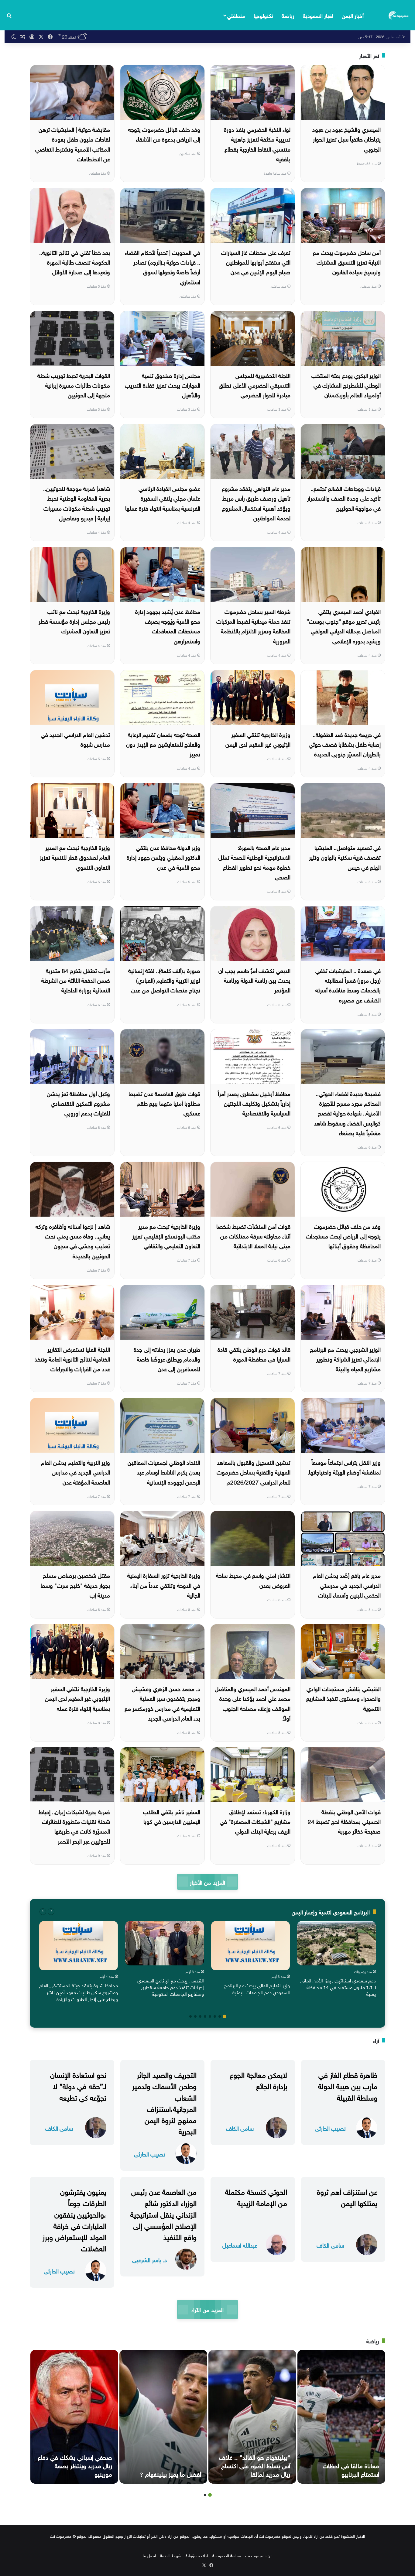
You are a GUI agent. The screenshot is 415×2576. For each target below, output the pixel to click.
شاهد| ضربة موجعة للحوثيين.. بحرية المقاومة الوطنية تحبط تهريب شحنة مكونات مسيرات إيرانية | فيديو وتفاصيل (77, 503)
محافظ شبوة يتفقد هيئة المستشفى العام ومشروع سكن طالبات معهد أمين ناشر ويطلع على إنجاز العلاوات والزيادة (79, 1992)
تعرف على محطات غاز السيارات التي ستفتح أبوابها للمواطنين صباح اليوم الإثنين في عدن (256, 262)
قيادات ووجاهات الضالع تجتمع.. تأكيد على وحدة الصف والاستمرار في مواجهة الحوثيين (344, 498)
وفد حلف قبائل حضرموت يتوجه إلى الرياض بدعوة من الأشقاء (164, 134)
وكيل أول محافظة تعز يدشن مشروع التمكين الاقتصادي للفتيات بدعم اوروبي (78, 1103)
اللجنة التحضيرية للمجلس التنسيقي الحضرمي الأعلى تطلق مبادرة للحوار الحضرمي (255, 385)
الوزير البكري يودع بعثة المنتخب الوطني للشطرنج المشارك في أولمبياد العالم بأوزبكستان (346, 385)
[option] (336, 1960)
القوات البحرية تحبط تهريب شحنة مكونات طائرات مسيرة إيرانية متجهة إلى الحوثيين (74, 385)
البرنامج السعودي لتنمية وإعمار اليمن (331, 1911)
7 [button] (195, 2016)
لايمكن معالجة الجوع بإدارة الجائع (258, 2079)
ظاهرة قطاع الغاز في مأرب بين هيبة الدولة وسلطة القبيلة (348, 2085)
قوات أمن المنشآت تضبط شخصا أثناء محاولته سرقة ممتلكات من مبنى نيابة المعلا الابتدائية (253, 1236)
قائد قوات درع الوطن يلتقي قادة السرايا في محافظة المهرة (254, 1354)
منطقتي (236, 15)
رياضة (288, 15)
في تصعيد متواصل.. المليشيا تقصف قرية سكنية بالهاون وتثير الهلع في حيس (345, 857)
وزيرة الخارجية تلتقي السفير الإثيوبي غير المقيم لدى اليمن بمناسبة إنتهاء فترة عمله (77, 1698)
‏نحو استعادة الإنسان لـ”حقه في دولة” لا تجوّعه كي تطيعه (78, 2085)
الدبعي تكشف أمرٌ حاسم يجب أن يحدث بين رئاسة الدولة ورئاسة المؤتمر (254, 980)
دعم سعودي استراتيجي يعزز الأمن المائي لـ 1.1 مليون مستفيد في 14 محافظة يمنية (338, 1987)
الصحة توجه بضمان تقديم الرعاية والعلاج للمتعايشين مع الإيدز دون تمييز (163, 744)
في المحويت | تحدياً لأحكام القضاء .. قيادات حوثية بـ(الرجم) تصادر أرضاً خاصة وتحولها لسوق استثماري (163, 267)
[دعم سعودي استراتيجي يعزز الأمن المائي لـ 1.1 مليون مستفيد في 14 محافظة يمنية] (336, 1943)
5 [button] (205, 2016)
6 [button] (200, 2016)
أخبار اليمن (353, 15)
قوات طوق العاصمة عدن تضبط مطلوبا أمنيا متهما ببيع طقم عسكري (165, 1103)
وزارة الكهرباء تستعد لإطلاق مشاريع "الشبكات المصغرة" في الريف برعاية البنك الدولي (255, 1821)
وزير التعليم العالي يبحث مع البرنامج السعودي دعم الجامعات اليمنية (257, 1988)
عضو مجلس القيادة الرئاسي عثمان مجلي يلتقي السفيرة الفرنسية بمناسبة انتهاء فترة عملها (163, 498)
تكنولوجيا (263, 15)
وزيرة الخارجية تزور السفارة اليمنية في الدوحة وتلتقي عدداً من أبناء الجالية (164, 1585)
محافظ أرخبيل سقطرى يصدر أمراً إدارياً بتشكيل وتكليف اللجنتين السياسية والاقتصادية (254, 1103)
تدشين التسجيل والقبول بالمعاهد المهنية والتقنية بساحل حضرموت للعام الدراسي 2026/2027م (254, 1472)
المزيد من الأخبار (207, 1882)
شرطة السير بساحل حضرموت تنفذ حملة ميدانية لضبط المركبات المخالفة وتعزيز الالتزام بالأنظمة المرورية (253, 626)
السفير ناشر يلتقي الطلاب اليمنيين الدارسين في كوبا (172, 1816)
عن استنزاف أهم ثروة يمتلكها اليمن (347, 2196)
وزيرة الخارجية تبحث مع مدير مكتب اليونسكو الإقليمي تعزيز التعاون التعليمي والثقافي (166, 1236)
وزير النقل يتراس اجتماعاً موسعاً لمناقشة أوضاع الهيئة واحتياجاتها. (344, 1467)
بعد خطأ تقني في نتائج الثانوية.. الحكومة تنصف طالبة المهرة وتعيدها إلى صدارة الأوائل (75, 262)
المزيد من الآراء (207, 2309)
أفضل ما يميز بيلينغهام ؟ (171, 2473)
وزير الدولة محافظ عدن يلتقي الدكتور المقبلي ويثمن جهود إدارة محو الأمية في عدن (163, 857)
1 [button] (225, 2016)
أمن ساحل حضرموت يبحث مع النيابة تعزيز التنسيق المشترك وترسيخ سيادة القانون (347, 262)
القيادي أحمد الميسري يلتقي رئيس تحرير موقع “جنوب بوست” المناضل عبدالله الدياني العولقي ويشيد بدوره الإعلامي (344, 626)
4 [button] (210, 2016)
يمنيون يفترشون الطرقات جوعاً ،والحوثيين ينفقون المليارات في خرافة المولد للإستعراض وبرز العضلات (74, 2219)
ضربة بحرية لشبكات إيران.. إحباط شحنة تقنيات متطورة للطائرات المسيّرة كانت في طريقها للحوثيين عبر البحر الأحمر (74, 1826)
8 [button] (190, 2016)
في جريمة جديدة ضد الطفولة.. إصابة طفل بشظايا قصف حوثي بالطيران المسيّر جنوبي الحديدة (345, 744)
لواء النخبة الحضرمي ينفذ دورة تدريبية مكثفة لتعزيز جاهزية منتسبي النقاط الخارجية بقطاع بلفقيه (257, 144)
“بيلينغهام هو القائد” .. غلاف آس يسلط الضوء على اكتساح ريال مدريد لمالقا (255, 2465)
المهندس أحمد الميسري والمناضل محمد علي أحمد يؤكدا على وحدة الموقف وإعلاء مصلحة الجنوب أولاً (253, 1703)
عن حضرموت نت (259, 2555)
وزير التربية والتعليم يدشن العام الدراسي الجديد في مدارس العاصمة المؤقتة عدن (75, 1472)
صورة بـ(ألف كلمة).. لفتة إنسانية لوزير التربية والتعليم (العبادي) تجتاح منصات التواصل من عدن (164, 980)
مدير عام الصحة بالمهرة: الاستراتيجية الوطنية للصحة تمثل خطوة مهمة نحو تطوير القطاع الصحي (254, 862)
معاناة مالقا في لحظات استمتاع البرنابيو (351, 2469)
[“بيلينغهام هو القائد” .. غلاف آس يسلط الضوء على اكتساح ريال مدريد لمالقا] (252, 2417)
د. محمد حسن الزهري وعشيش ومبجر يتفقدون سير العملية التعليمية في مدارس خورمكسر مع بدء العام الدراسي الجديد (162, 1703)
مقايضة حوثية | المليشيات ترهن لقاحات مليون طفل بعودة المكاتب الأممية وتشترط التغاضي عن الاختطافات (73, 144)
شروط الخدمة (171, 2555)
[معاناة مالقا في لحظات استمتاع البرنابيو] (341, 2417)
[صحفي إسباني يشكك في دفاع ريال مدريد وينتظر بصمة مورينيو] (74, 2417)
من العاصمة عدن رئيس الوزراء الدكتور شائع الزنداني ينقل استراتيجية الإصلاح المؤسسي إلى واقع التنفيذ (163, 2213)
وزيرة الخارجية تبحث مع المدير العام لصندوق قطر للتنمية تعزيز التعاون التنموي (75, 857)
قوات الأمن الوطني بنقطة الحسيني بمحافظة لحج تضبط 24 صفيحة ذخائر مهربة (344, 1821)
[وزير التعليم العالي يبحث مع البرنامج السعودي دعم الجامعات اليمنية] (250, 1946)
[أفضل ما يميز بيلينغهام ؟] (163, 2417)
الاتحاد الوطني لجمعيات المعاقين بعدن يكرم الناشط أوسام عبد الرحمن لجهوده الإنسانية (164, 1472)
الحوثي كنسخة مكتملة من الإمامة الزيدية (256, 2196)
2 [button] (220, 2016)
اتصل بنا (149, 2555)
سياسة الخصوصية (227, 2555)
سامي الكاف (240, 2128)
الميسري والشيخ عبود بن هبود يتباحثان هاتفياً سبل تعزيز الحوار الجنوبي (346, 139)
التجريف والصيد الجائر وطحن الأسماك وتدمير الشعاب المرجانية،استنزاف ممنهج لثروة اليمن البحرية (164, 2102)
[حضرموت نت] (399, 15)
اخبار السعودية (318, 15)
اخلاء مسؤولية (197, 2555)
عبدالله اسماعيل (240, 2245)
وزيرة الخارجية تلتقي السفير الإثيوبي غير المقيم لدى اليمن (258, 739)
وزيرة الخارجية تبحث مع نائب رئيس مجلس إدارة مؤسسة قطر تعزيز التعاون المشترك (74, 621)
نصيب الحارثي (330, 2128)
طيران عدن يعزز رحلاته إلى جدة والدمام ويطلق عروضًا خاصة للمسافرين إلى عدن (167, 1359)
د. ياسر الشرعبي (150, 2259)
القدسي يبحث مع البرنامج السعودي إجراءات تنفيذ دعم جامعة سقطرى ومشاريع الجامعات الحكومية (171, 1987)
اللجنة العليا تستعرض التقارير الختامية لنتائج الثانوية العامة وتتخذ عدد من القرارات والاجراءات (72, 1359)
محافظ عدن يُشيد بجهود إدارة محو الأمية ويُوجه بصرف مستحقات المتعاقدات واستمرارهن (168, 626)
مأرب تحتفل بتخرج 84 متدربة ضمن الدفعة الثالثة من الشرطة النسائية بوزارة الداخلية (76, 980)
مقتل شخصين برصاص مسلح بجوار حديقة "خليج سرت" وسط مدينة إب (75, 1585)
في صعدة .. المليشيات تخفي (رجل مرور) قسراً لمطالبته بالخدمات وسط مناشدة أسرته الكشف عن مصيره (348, 985)
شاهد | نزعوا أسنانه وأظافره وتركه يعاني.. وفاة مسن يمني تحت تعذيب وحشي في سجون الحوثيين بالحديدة (73, 1240)
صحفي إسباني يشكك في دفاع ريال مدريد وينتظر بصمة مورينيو (75, 2465)
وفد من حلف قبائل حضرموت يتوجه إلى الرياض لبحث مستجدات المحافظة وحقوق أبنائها (343, 1236)
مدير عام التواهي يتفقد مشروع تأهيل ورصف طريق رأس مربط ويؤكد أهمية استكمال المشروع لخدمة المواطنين (256, 503)
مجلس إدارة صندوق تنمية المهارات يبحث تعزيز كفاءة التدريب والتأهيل (163, 385)
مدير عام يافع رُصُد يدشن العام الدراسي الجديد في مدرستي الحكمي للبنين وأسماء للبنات (347, 1585)
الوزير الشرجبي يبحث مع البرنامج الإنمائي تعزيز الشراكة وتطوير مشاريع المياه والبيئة (345, 1359)
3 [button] (215, 2016)
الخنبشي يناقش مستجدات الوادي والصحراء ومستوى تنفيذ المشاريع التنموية (343, 1698)
